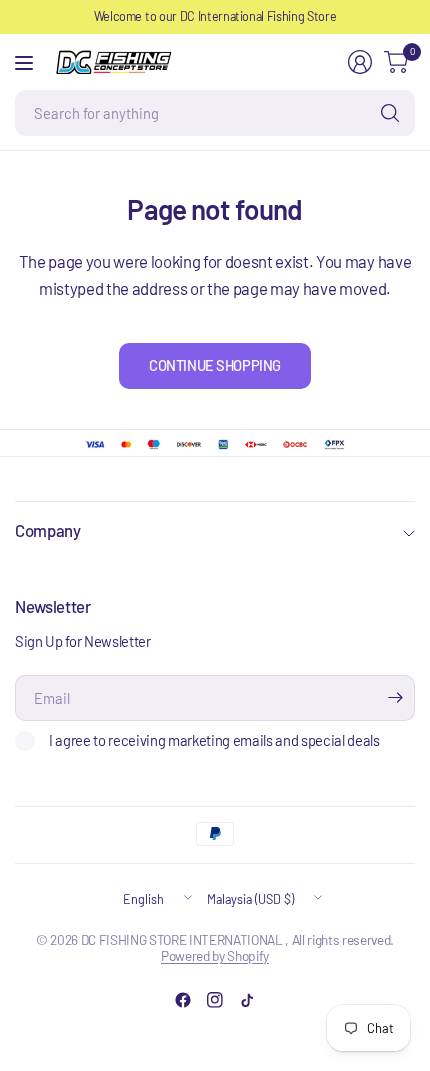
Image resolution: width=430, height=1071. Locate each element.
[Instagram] (215, 1000)
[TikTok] (247, 1000)
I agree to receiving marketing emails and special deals (214, 740)
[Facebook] (183, 1000)
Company (48, 530)
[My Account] (360, 62)
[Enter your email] (395, 698)
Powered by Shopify (215, 955)
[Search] (390, 113)
